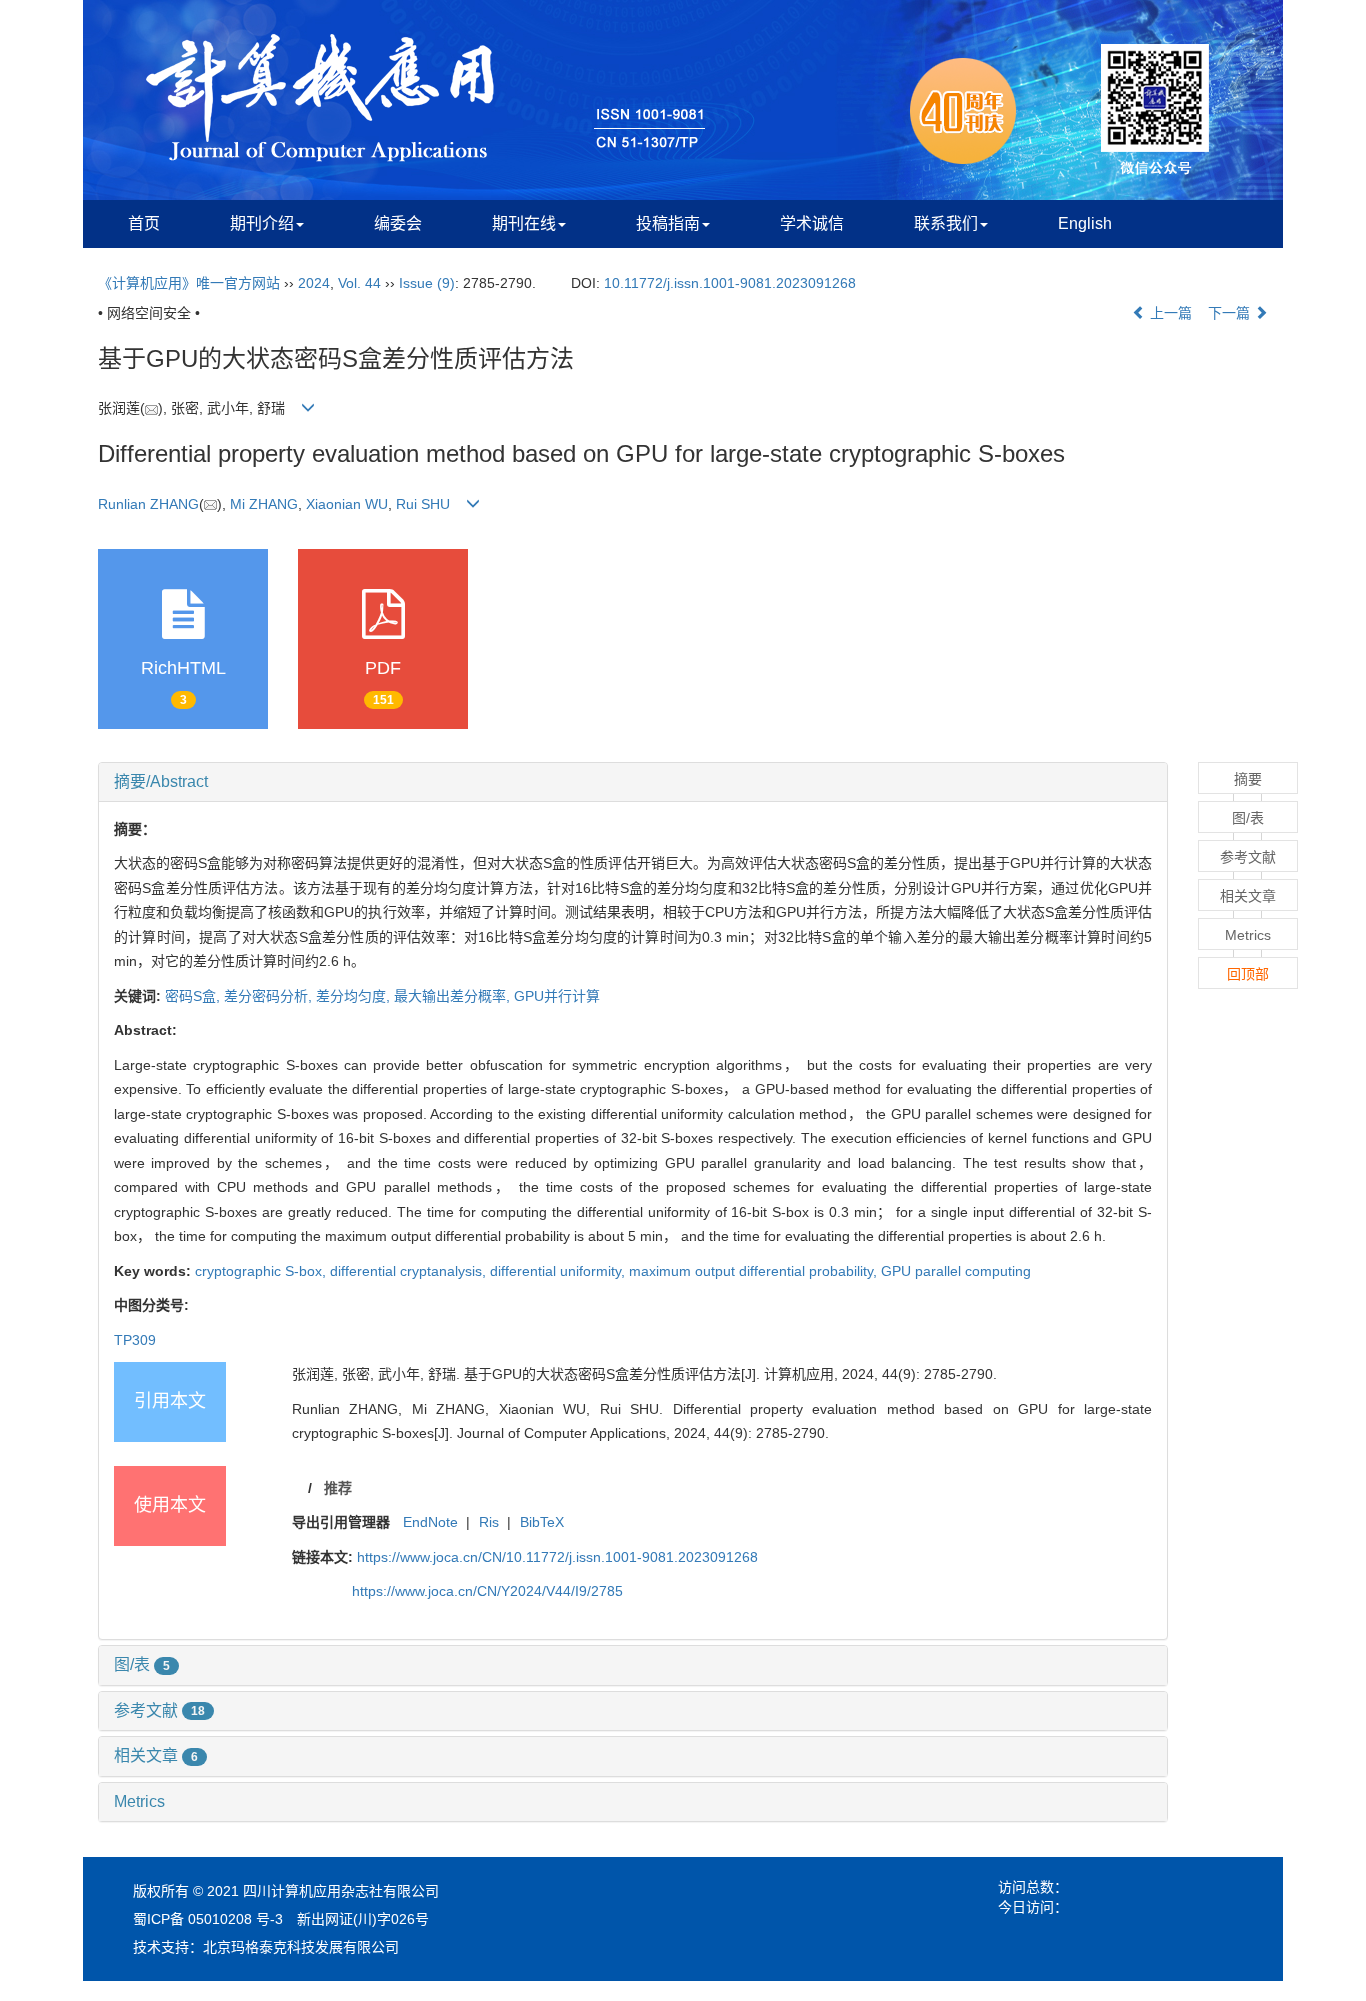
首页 (144, 223)
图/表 (142, 1664)
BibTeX (542, 1522)
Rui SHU (423, 504)
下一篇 (1231, 313)
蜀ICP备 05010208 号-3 (208, 1919)
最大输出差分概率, (454, 996)
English (1085, 223)
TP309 (135, 1340)
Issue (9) (427, 283)
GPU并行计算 (557, 996)
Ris (489, 1522)
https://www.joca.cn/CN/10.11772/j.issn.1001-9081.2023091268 (557, 1557)
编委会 (398, 223)
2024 (314, 283)
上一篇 (1169, 313)
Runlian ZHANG (148, 504)
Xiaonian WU (347, 504)
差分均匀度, (355, 996)
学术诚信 (812, 223)
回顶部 (1248, 974)
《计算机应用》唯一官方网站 (189, 283)
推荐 (338, 1488)
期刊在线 (524, 223)
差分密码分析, (270, 996)
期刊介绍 (262, 223)
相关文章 (156, 1755)
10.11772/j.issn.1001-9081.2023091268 (730, 283)
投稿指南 (668, 223)
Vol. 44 (359, 283)
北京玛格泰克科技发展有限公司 (301, 1947)
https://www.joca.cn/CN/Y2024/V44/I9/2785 (487, 1591)
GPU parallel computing (956, 1271)
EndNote (430, 1522)
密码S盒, (194, 996)
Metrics (139, 1801)
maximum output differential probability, (755, 1271)
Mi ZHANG (264, 504)
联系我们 (946, 223)
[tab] (633, 782)
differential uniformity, (559, 1271)
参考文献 (159, 1710)
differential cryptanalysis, (410, 1271)
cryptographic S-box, (262, 1271)
